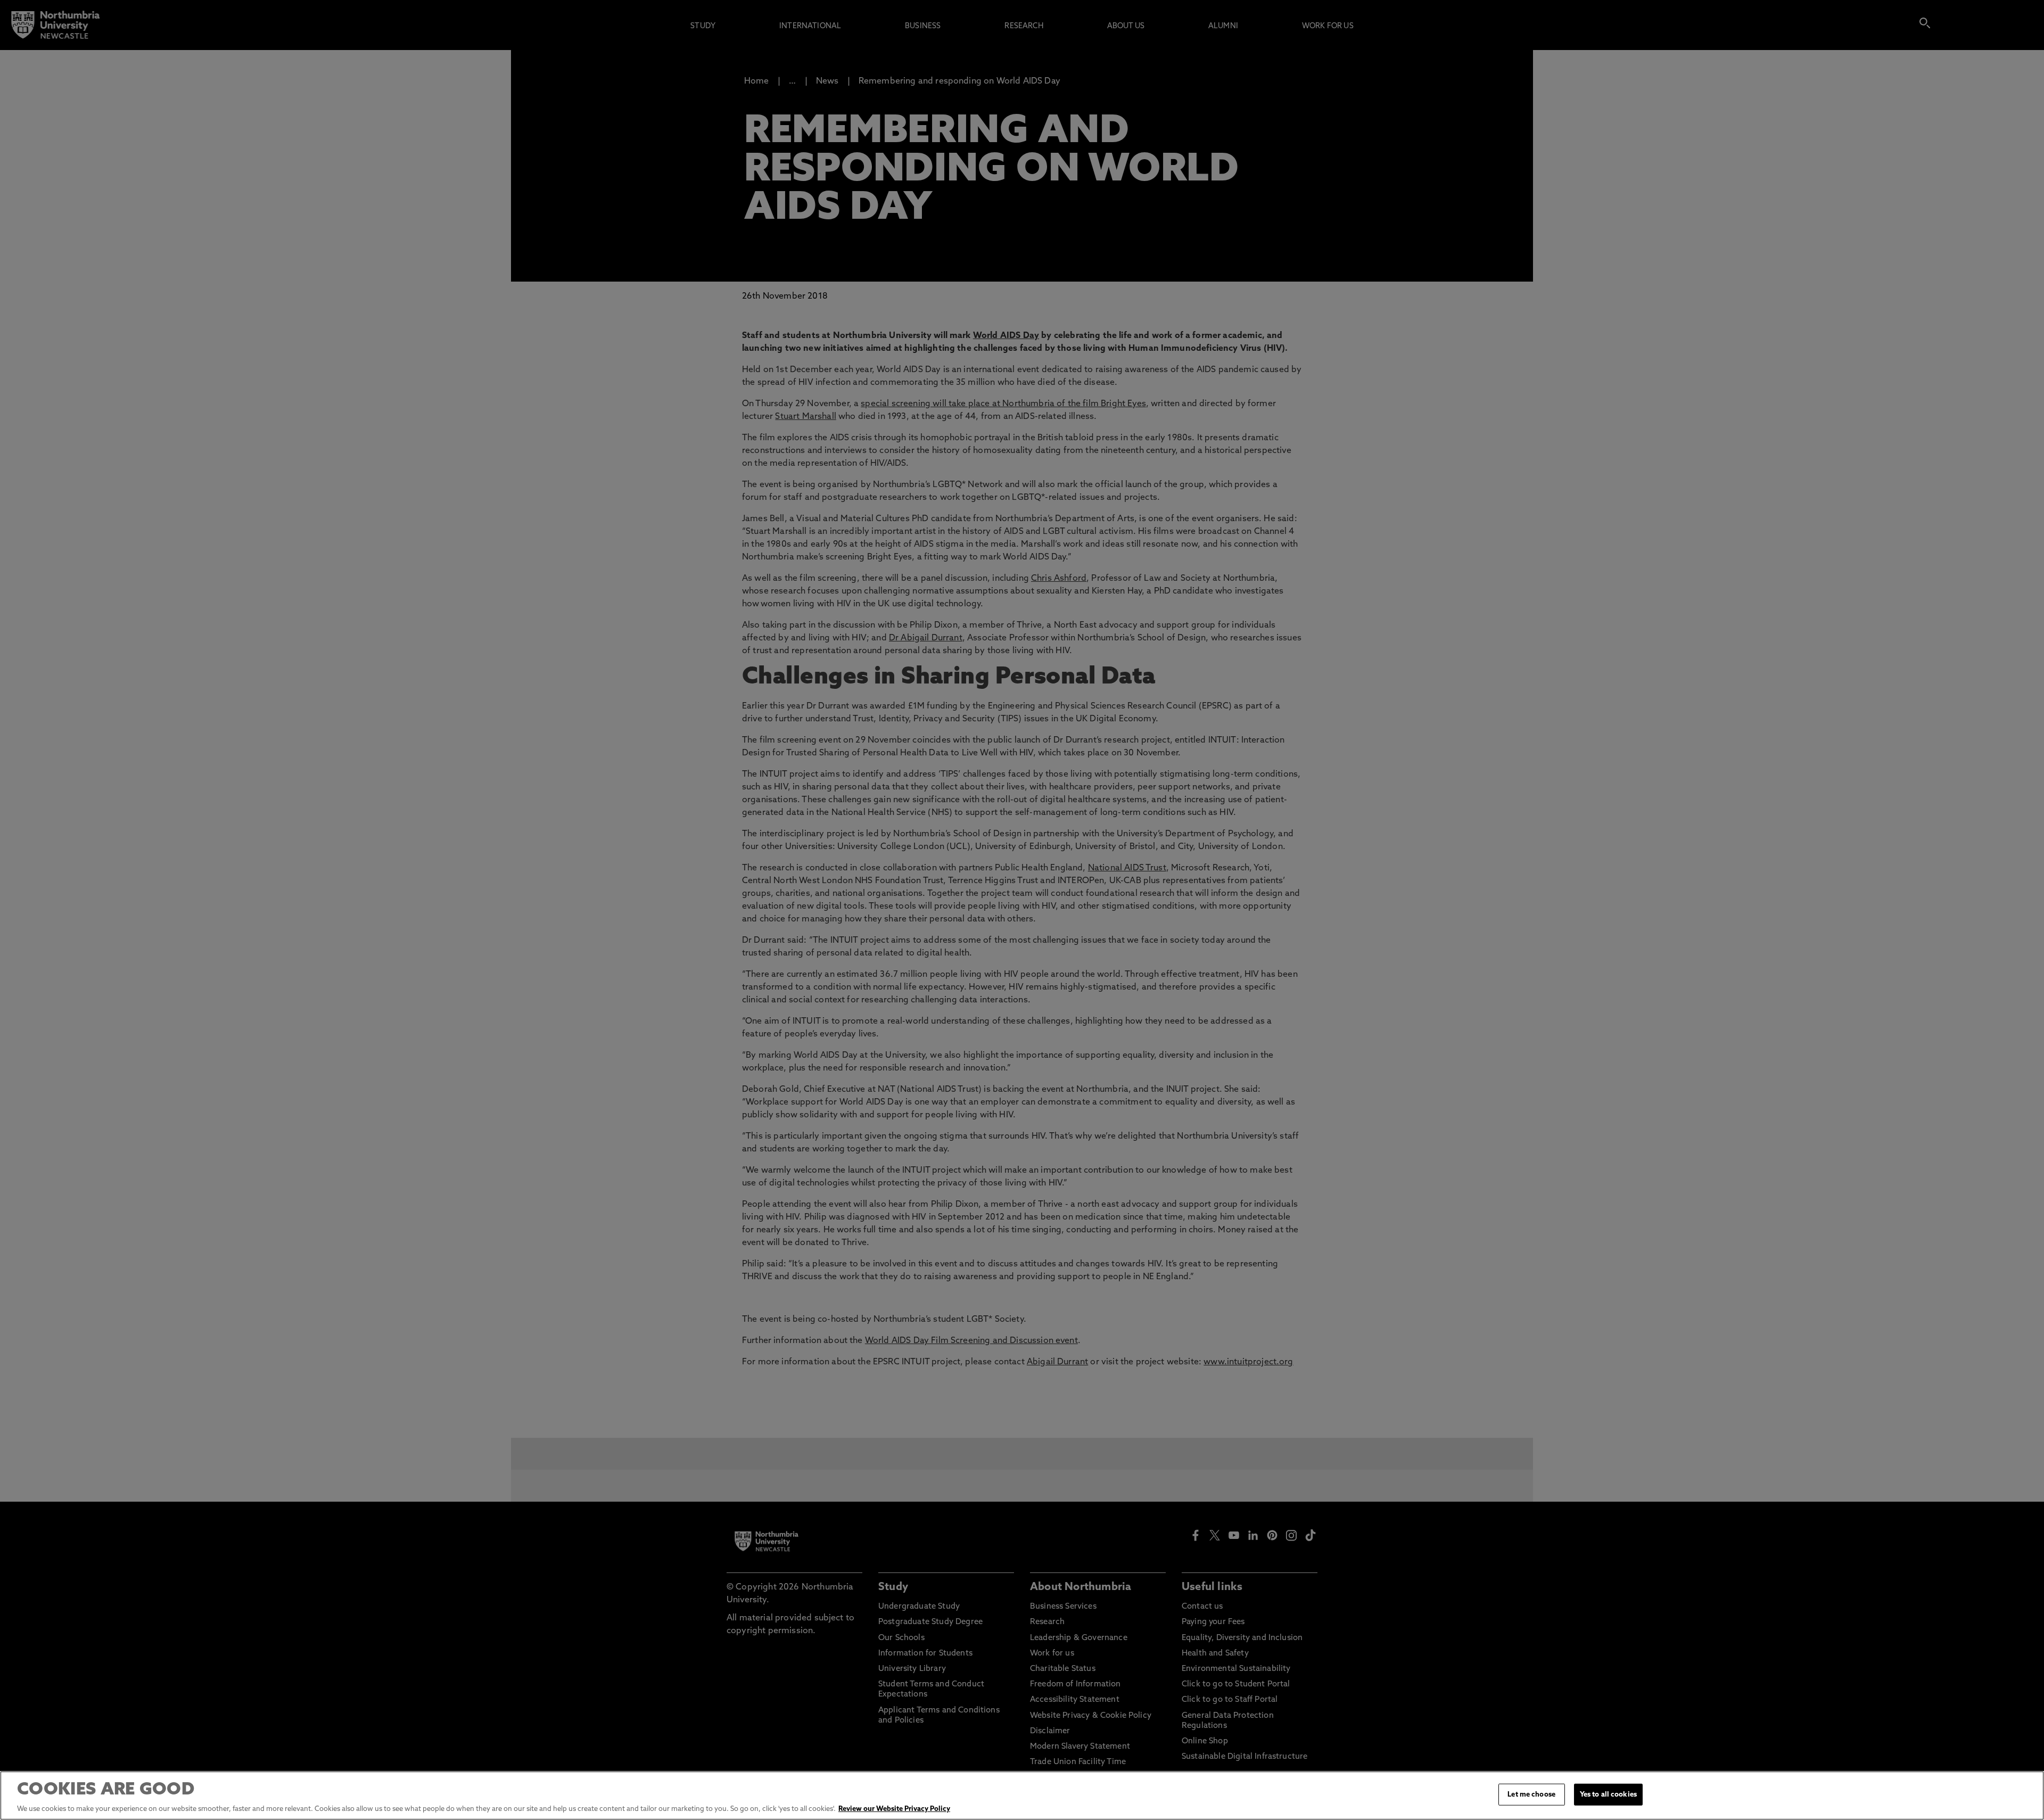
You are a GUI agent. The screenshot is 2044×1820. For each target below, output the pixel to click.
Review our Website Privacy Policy (894, 1809)
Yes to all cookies (1608, 1795)
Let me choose (1531, 1795)
